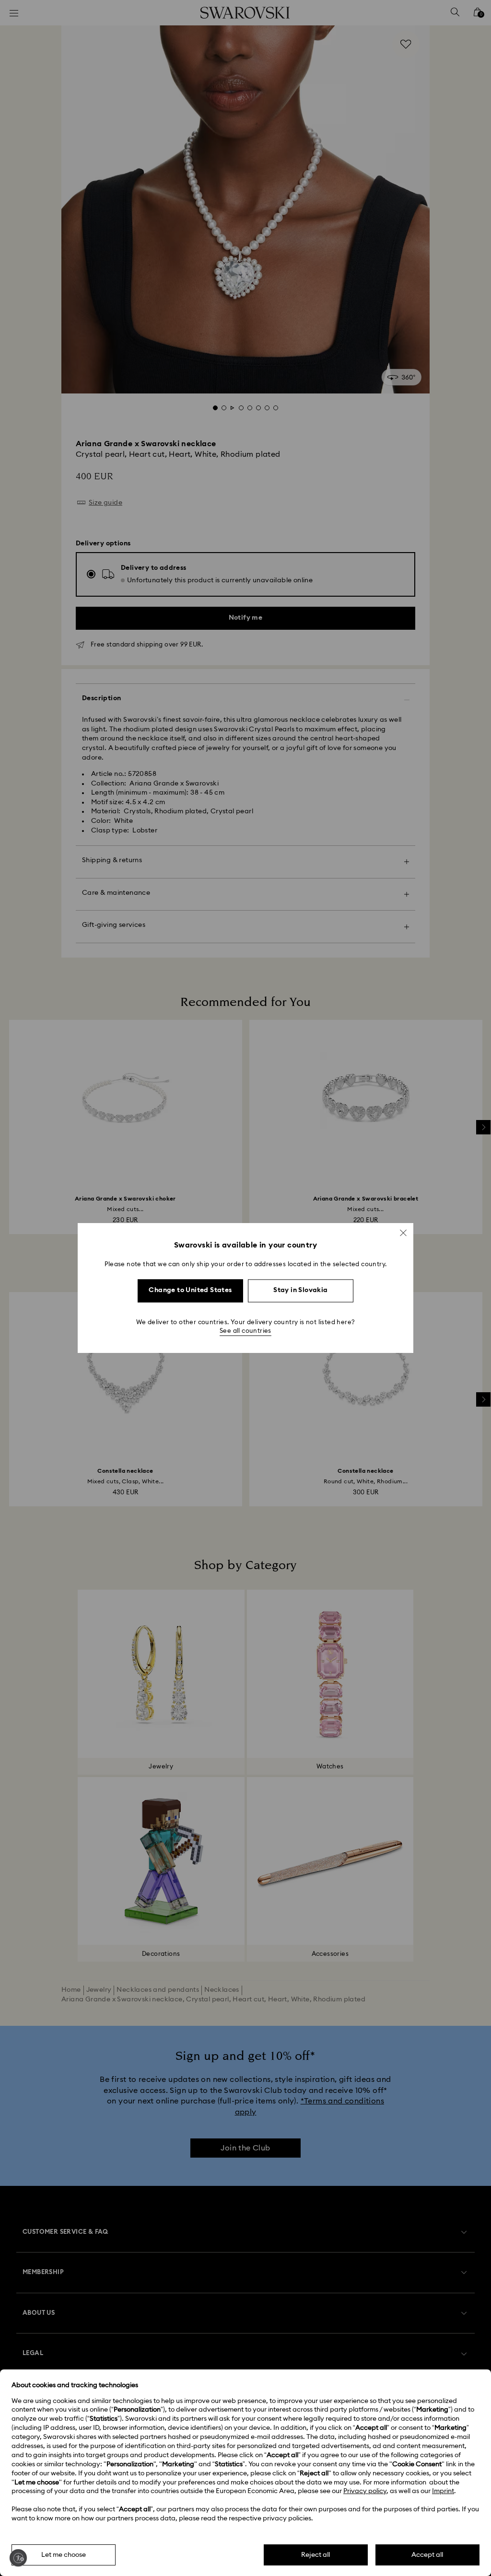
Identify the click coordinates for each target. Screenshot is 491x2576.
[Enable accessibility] (18, 2558)
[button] (403, 1233)
